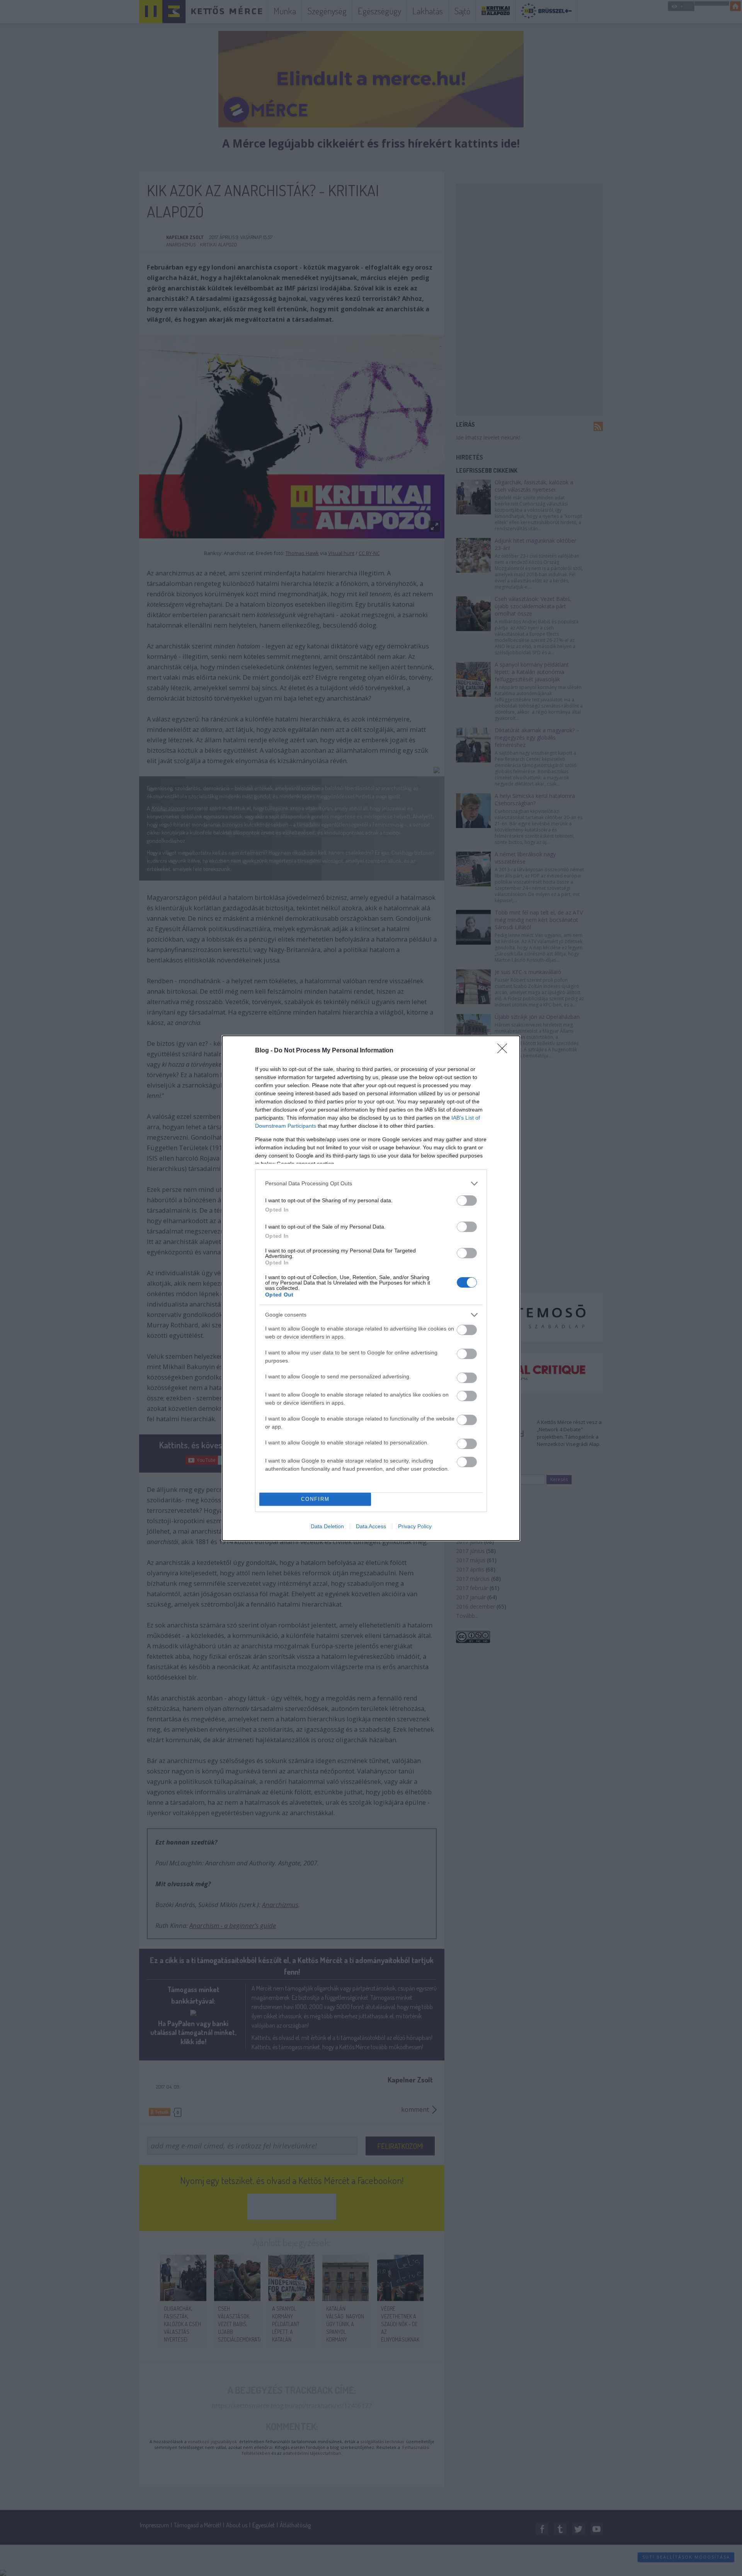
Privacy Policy (415, 1526)
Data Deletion (327, 1526)
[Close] (505, 1051)
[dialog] (371, 1288)
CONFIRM (315, 1499)
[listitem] (371, 1184)
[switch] (467, 1201)
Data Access (371, 1526)
